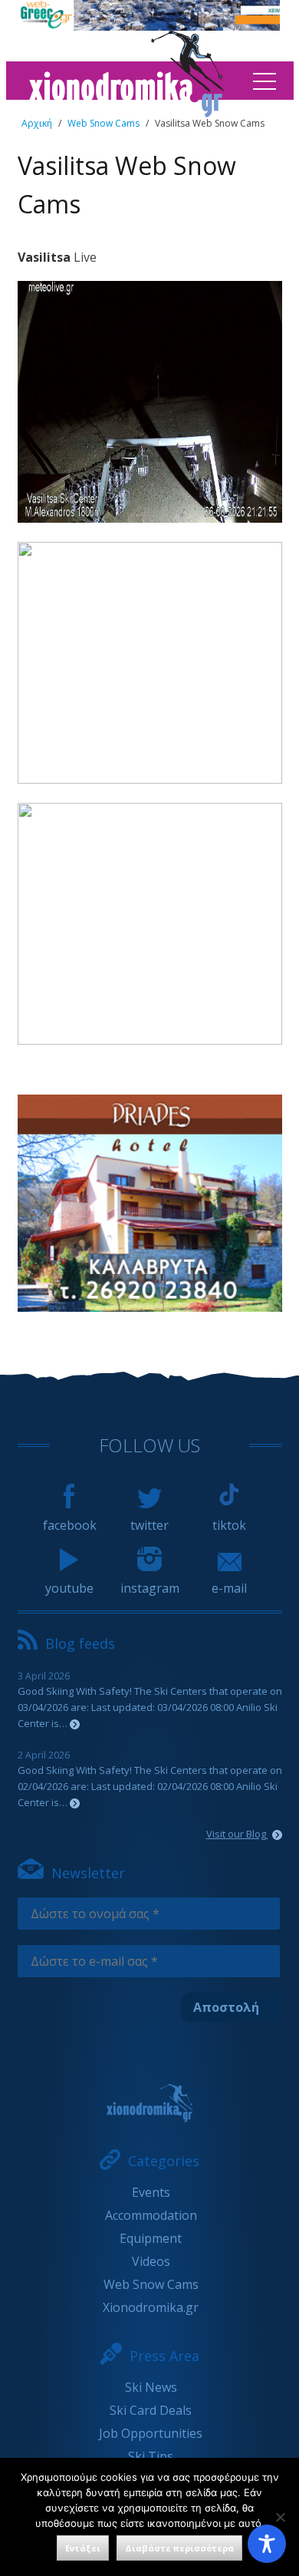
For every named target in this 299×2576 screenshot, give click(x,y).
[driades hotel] (150, 1307)
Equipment (151, 2238)
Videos (151, 2261)
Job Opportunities (151, 2433)
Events (151, 2192)
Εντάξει (83, 2548)
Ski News (151, 2387)
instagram (150, 1588)
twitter (149, 1525)
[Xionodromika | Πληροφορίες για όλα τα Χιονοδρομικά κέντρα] (127, 113)
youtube (69, 1588)
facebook (70, 1525)
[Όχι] (280, 2517)
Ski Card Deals (151, 2410)
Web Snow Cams (103, 123)
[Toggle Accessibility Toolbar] (267, 2544)
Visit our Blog (237, 1834)
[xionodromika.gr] (150, 2103)
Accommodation (151, 2215)
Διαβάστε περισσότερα (179, 2548)
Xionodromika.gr (151, 2307)
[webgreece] (148, 26)
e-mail (229, 1588)
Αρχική (37, 123)
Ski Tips (151, 2456)
